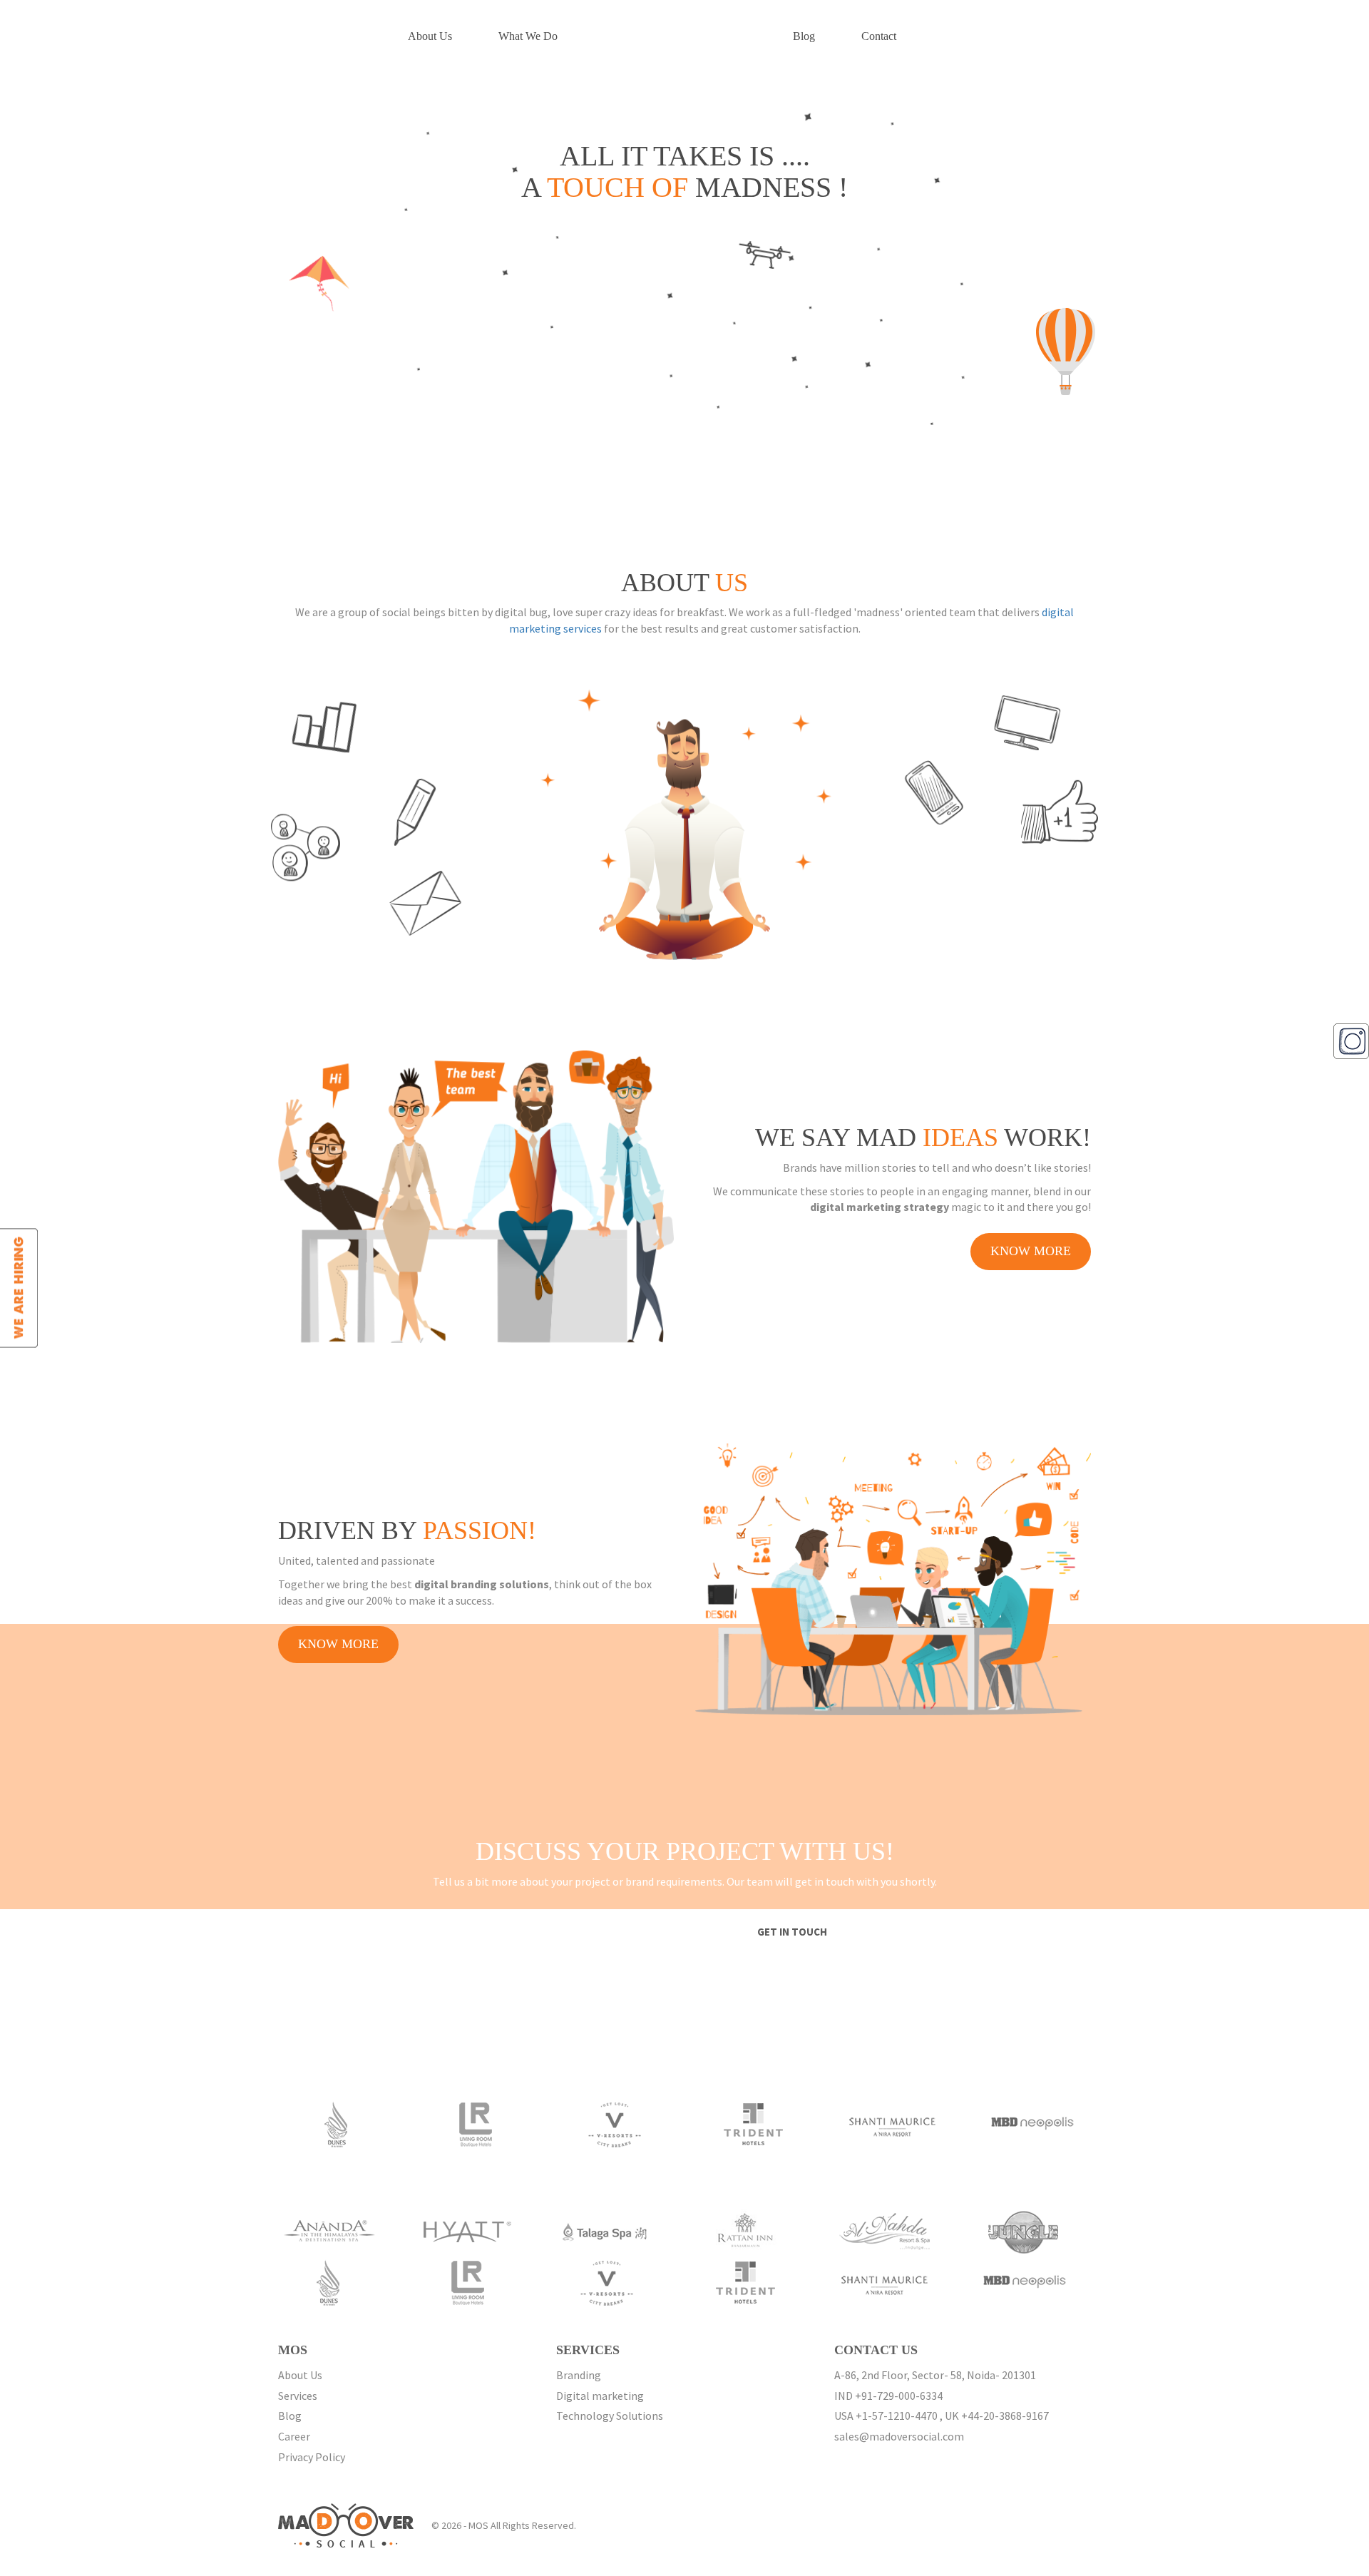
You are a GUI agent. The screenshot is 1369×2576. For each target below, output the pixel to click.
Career (294, 2436)
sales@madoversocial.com (899, 2436)
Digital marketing (600, 2396)
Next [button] (1112, 2128)
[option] (352, 2124)
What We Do (528, 36)
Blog (804, 36)
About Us (430, 36)
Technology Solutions (610, 2416)
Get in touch (792, 1932)
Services (298, 2396)
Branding (579, 2375)
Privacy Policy (312, 2457)
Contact (879, 36)
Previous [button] (257, 2128)
